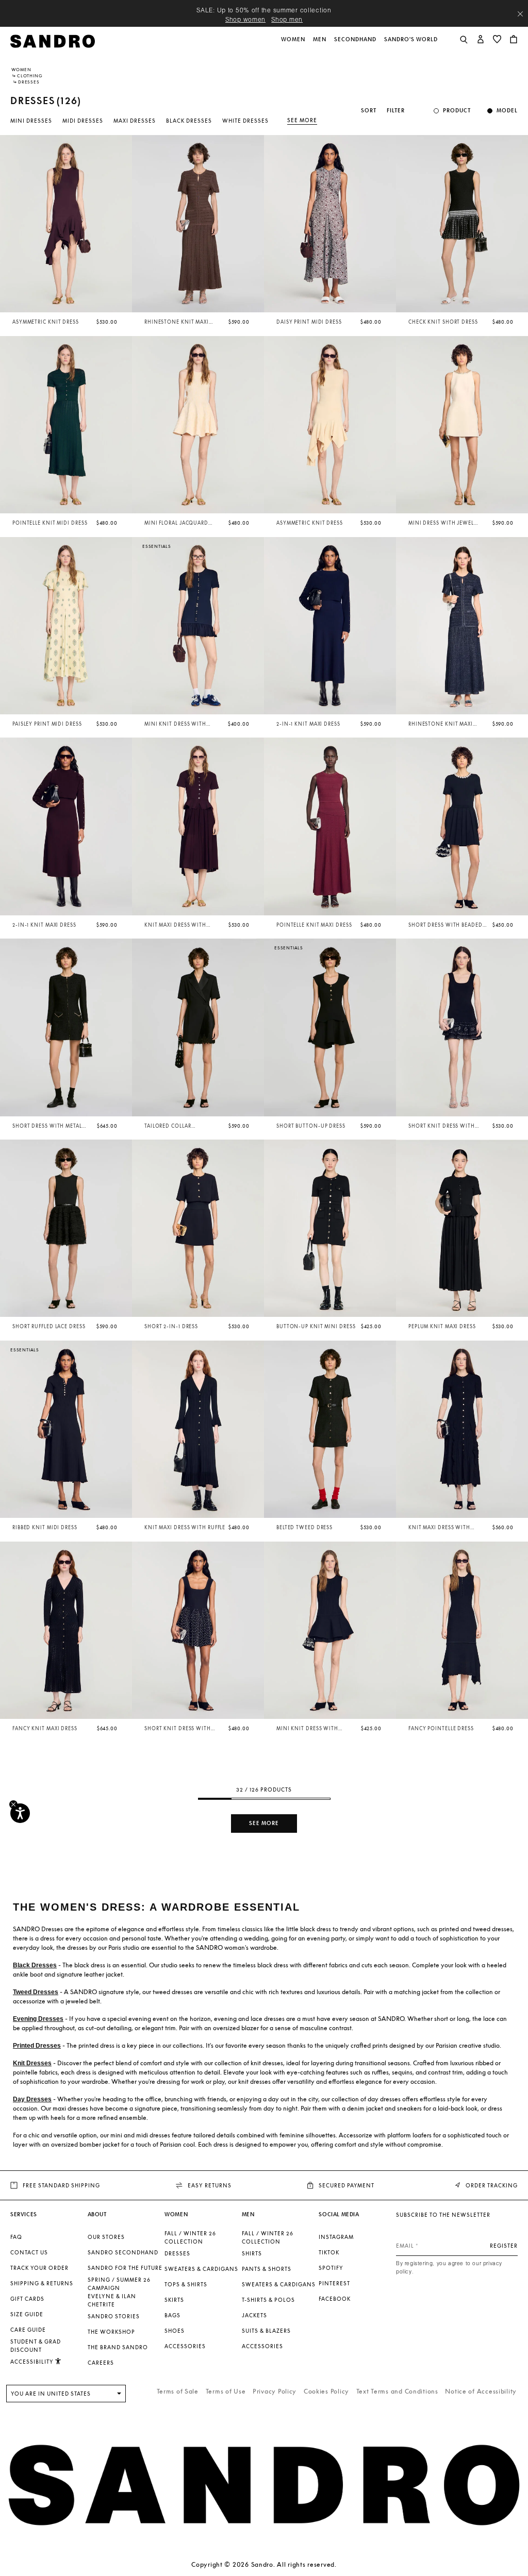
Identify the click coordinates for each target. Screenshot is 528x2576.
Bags (172, 2315)
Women (21, 70)
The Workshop (111, 2332)
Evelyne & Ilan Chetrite (112, 2300)
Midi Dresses (83, 121)
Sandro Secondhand (123, 2252)
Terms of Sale (178, 2391)
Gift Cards (27, 2299)
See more (302, 120)
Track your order (39, 2268)
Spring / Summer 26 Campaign (119, 2284)
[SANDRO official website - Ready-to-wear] (53, 40)
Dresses (177, 2253)
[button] (294, 45)
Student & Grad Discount (36, 2346)
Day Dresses (32, 2099)
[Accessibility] (20, 1813)
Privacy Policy (275, 2391)
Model (507, 111)
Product (457, 111)
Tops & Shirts (186, 2284)
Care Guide (28, 2330)
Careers (101, 2363)
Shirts (252, 2253)
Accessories (185, 2346)
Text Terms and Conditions (397, 2391)
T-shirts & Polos (268, 2300)
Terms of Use (226, 2391)
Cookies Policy (326, 2391)
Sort (369, 111)
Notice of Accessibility (481, 2391)
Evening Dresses (38, 2019)
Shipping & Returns (42, 2283)
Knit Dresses (32, 2063)
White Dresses (245, 121)
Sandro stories (114, 2316)
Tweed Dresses (36, 1992)
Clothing (30, 76)
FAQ (16, 2237)
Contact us (29, 2252)
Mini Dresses (31, 121)
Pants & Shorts (267, 2269)
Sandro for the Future (125, 2268)
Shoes (175, 2331)
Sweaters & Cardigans (201, 2269)
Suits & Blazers (266, 2331)
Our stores (106, 2237)
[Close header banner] (520, 14)
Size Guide (27, 2314)
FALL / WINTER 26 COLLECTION (190, 2237)
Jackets (254, 2315)
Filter (396, 111)
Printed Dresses (37, 2046)
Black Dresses (189, 121)
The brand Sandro (118, 2347)
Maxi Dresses (135, 121)
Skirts (174, 2300)
